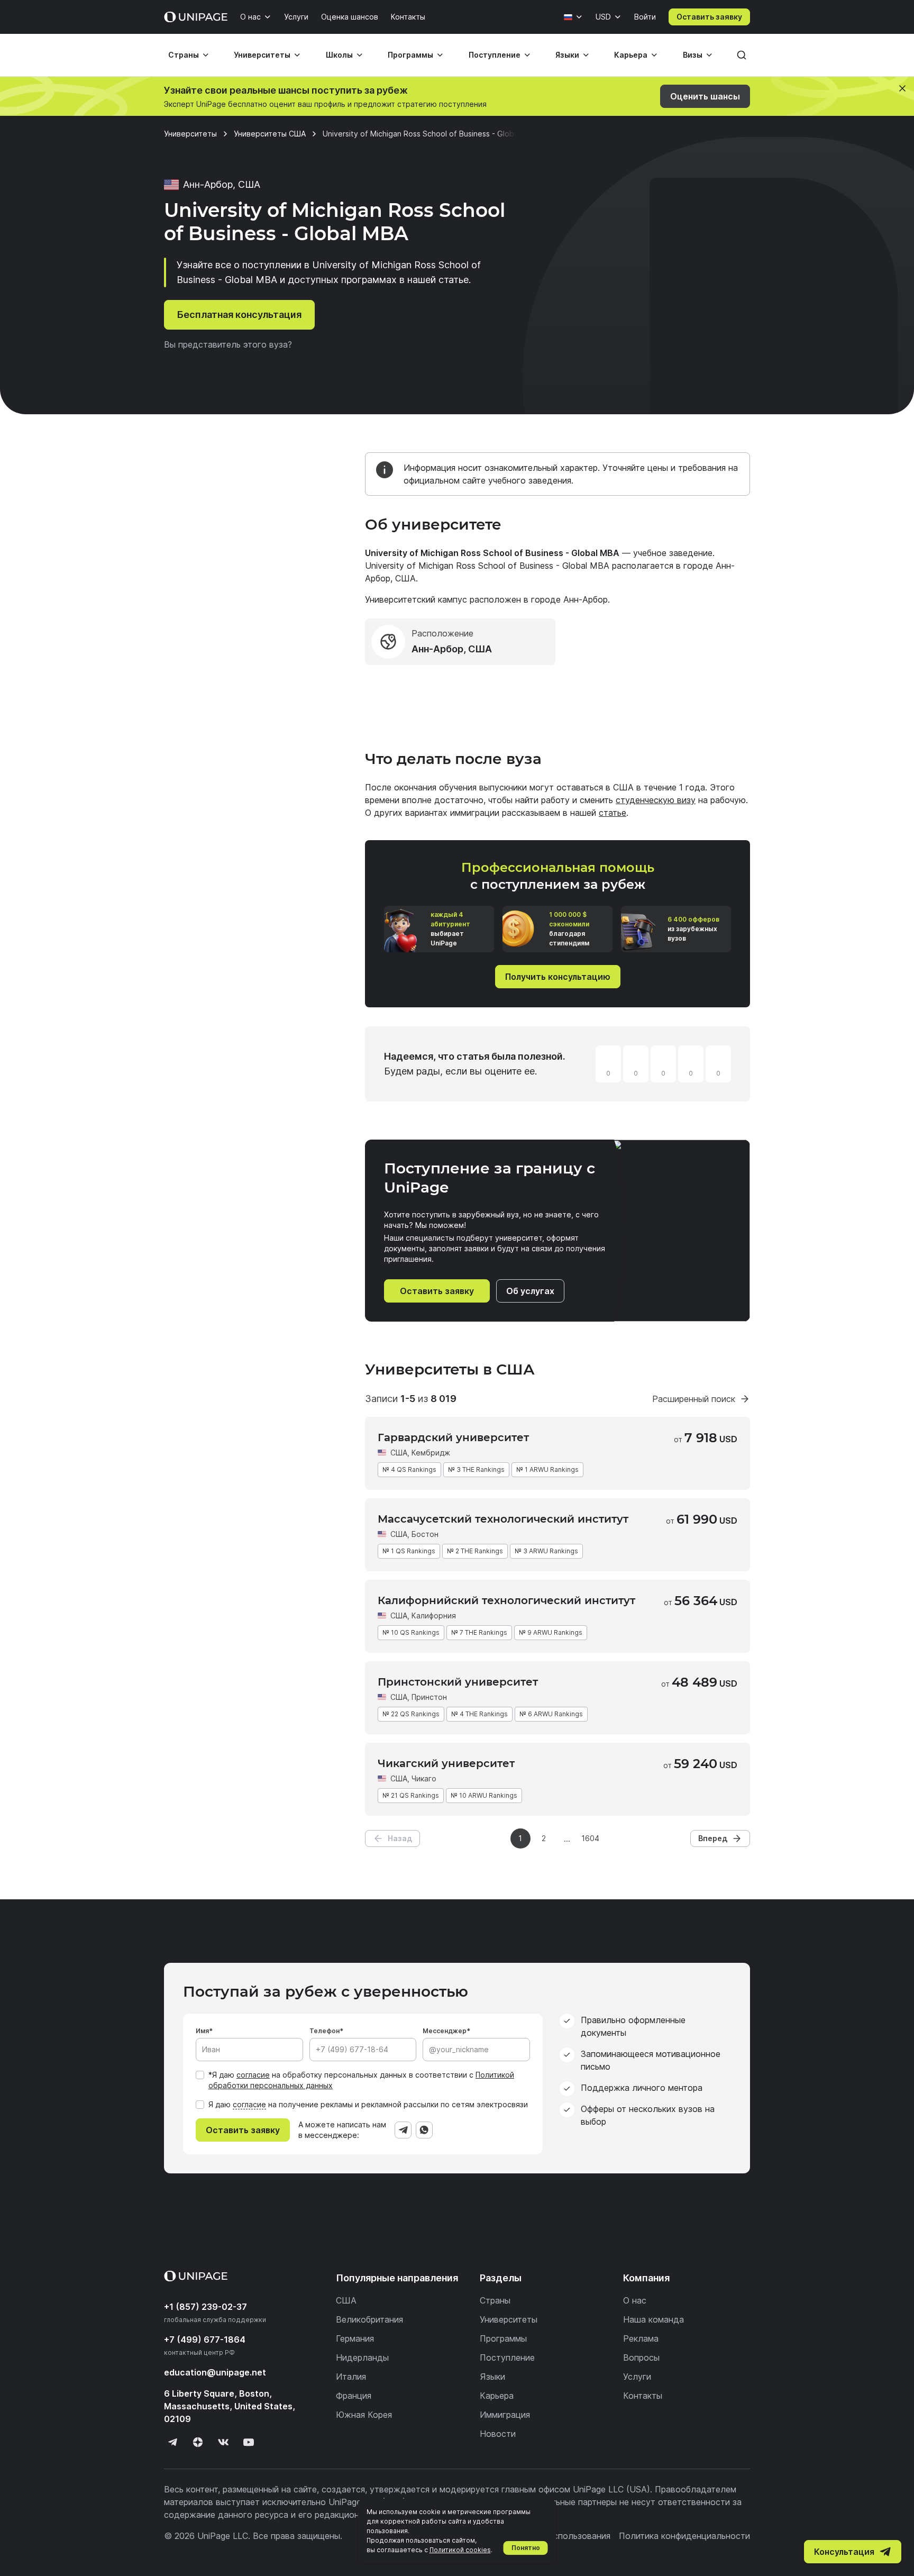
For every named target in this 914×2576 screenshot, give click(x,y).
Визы (693, 55)
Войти (645, 17)
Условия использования (561, 2536)
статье (613, 813)
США (399, 1453)
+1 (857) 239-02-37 (205, 2307)
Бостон (425, 1534)
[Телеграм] (172, 2442)
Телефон (325, 2031)
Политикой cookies (460, 2550)
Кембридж (431, 1453)
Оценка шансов (350, 17)
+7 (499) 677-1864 (205, 2340)
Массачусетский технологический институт (503, 1519)
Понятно (526, 2548)
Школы (339, 55)
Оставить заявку (709, 17)
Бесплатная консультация (239, 315)
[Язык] (573, 17)
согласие (253, 2075)
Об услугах (530, 1291)
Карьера (631, 55)
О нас (250, 17)
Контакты (408, 17)
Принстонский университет (458, 1682)
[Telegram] (403, 2130)
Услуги (296, 17)
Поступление (495, 55)
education (215, 2372)
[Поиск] (742, 55)
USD (603, 17)
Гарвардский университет (453, 1437)
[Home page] (196, 17)
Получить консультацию (558, 977)
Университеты (262, 55)
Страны (184, 55)
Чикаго (424, 1778)
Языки (567, 55)
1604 (590, 1838)
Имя (202, 2031)
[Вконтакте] (223, 2442)
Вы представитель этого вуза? (228, 344)
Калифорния (434, 1615)
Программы (410, 55)
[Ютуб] (249, 2442)
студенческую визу (656, 800)
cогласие (249, 2104)
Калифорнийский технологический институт (506, 1600)
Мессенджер (445, 2031)
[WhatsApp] (424, 2130)
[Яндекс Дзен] (198, 2442)
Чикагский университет (446, 1763)
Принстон (429, 1697)
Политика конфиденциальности (684, 2536)
